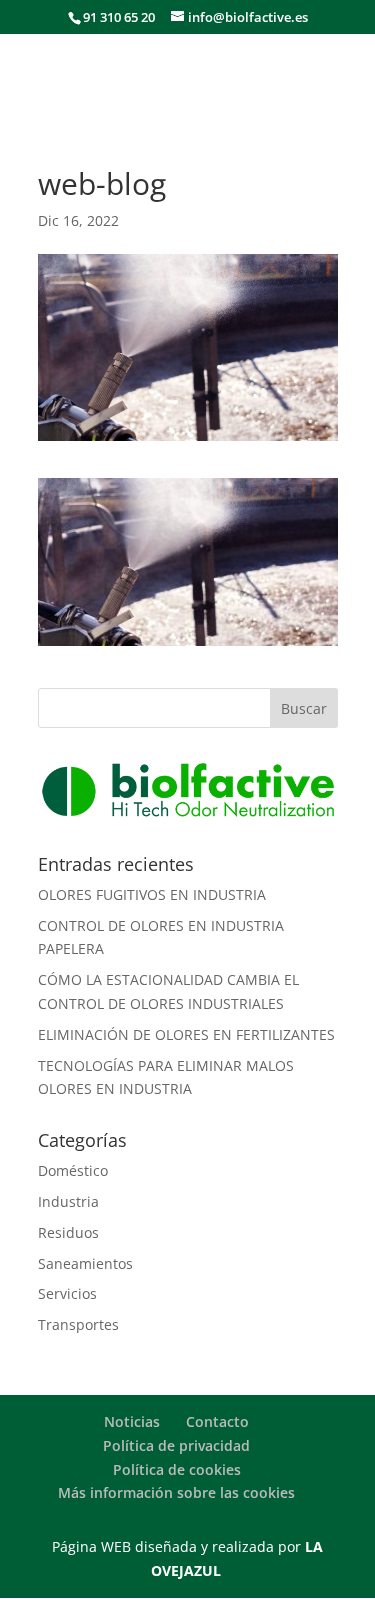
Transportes (78, 1324)
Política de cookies (177, 1469)
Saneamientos (85, 1263)
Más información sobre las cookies (176, 1492)
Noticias (132, 1421)
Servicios (67, 1293)
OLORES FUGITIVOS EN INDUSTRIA (152, 894)
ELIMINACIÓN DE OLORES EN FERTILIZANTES (186, 1034)
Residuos (68, 1232)
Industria (68, 1201)
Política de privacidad (176, 1445)
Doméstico (73, 1170)
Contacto (217, 1421)
